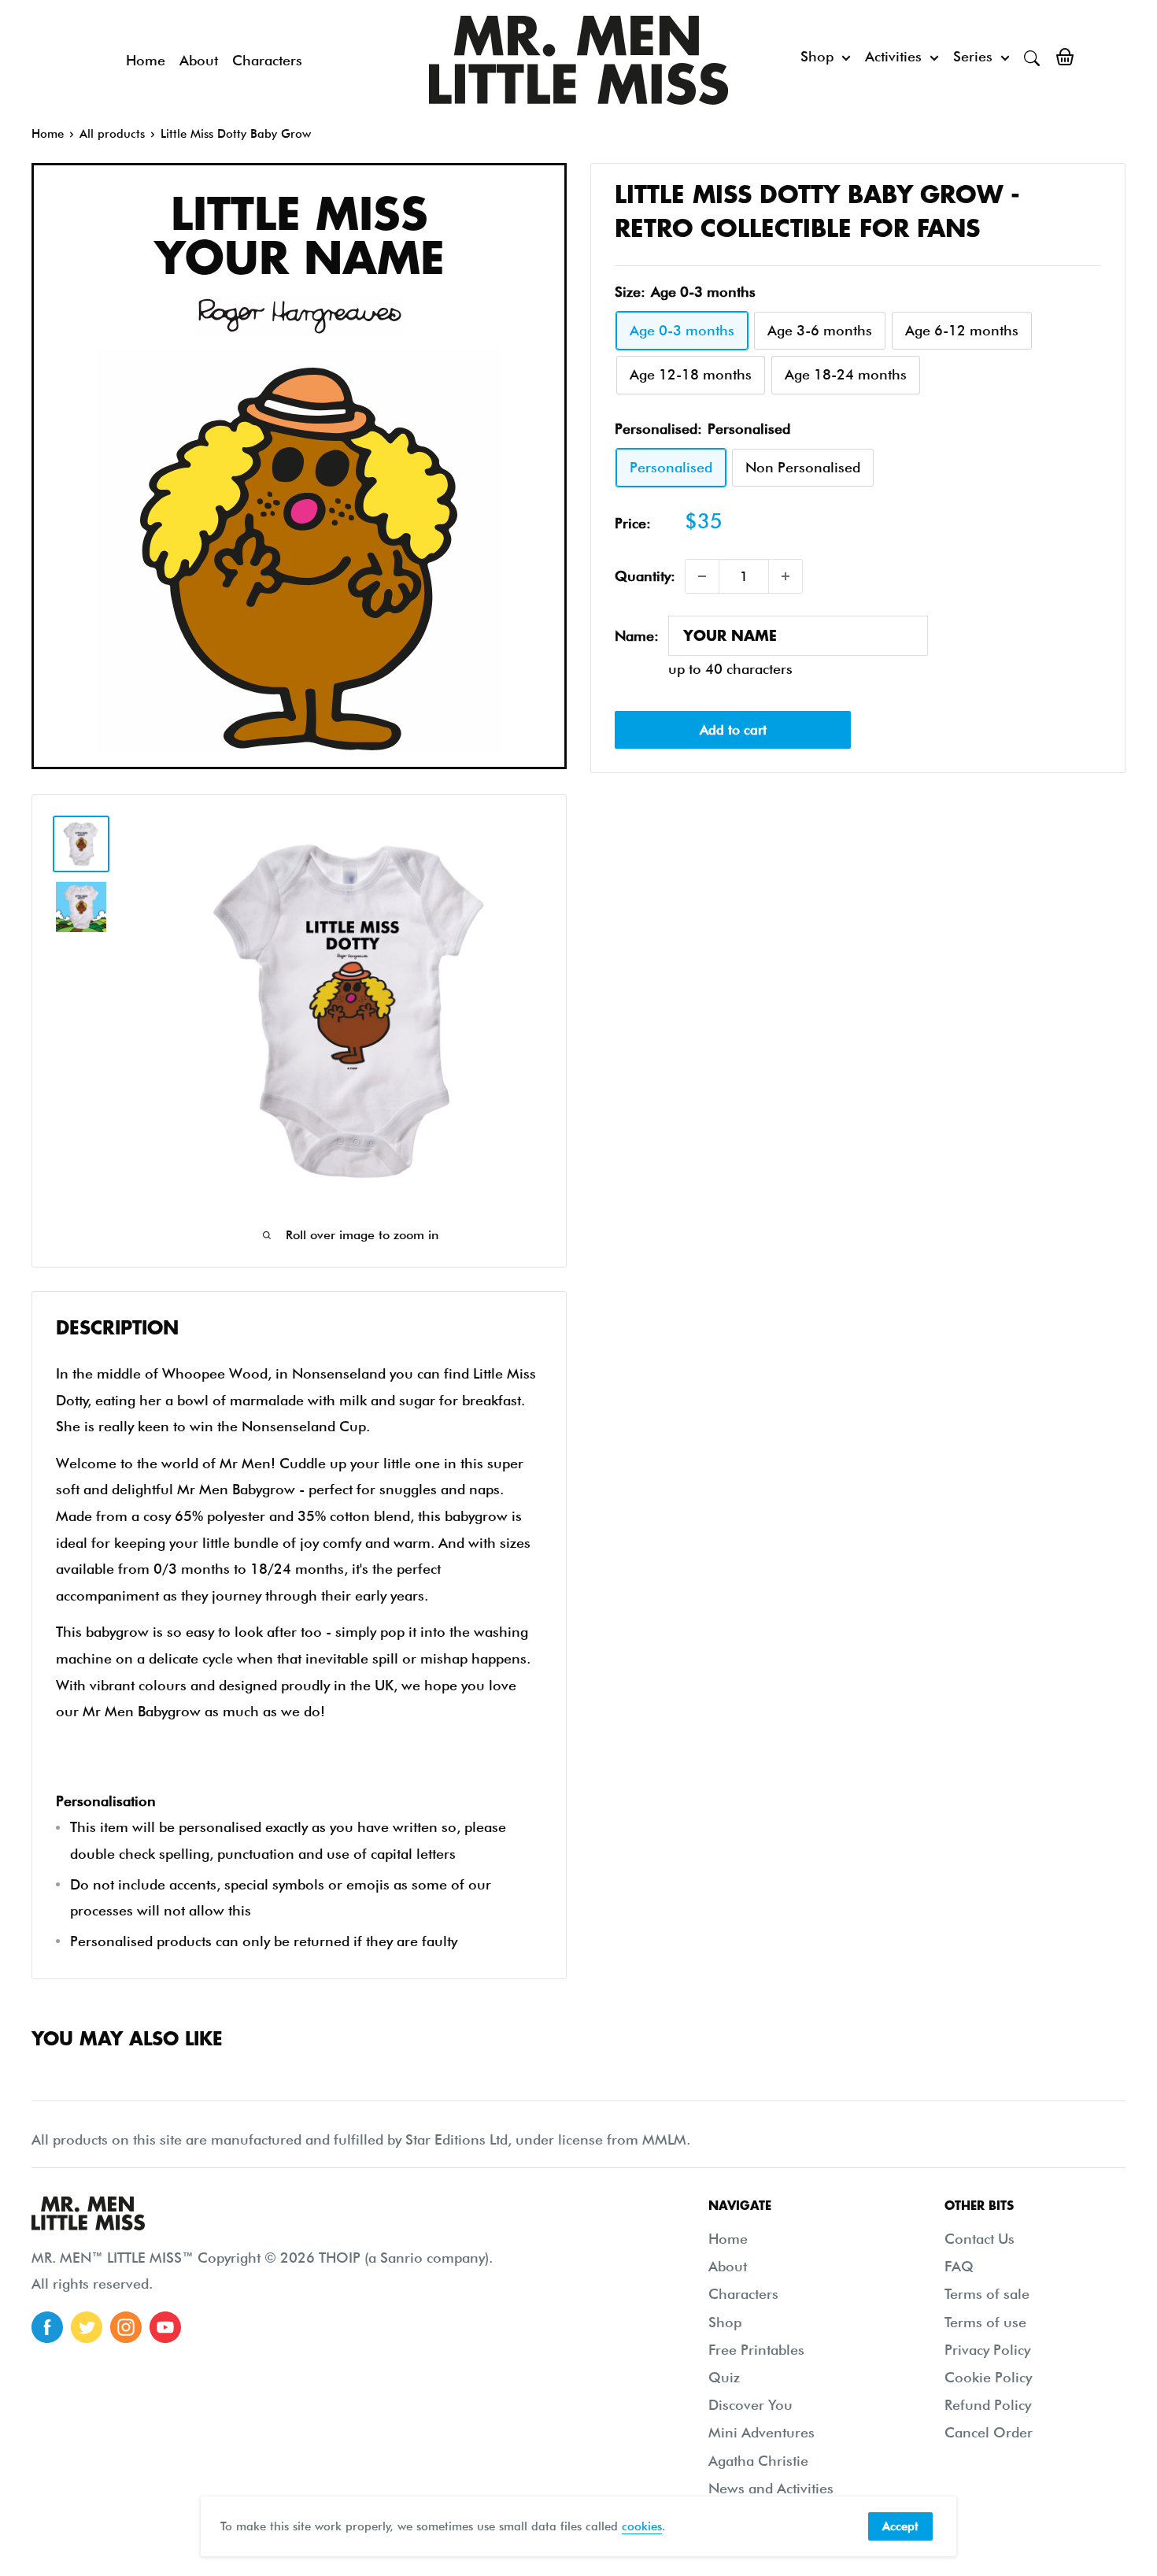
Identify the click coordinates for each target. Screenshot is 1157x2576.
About (199, 60)
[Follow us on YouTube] (165, 2327)
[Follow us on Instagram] (126, 2327)
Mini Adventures (761, 2432)
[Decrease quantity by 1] (702, 576)
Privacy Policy (987, 2350)
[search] (1032, 57)
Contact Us (980, 2239)
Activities (893, 56)
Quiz (724, 2377)
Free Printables (756, 2350)
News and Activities (771, 2488)
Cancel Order (989, 2432)
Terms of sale (987, 2294)
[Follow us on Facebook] (47, 2327)
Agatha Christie (758, 2461)
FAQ (959, 2266)
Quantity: (645, 576)
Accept (900, 2526)
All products (112, 134)
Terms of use (985, 2322)
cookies (642, 2526)
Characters (267, 60)
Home (146, 60)
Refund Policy (988, 2405)
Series (973, 56)
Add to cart (733, 729)
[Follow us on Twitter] (87, 2327)
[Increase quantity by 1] (786, 576)
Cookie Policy (988, 2377)
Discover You (750, 2405)
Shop (817, 56)
